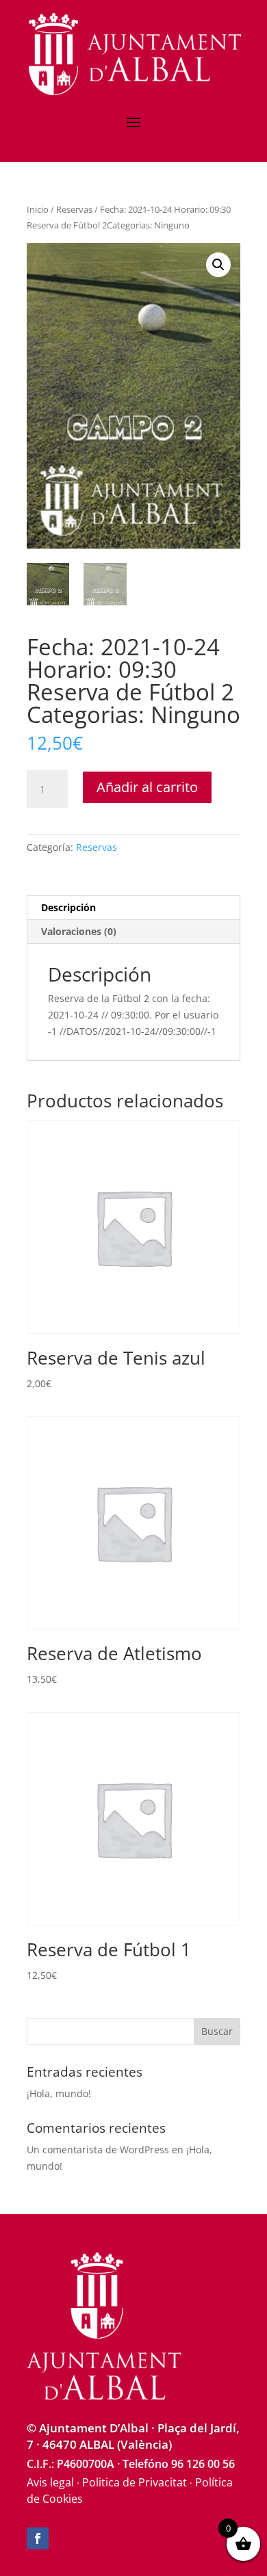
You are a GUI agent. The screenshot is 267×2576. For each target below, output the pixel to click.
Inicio (38, 209)
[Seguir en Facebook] (38, 2538)
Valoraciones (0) (79, 931)
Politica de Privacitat (135, 2482)
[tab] (133, 908)
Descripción (68, 907)
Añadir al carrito (147, 787)
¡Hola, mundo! (59, 2093)
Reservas (74, 209)
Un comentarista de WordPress (98, 2150)
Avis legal (50, 2482)
